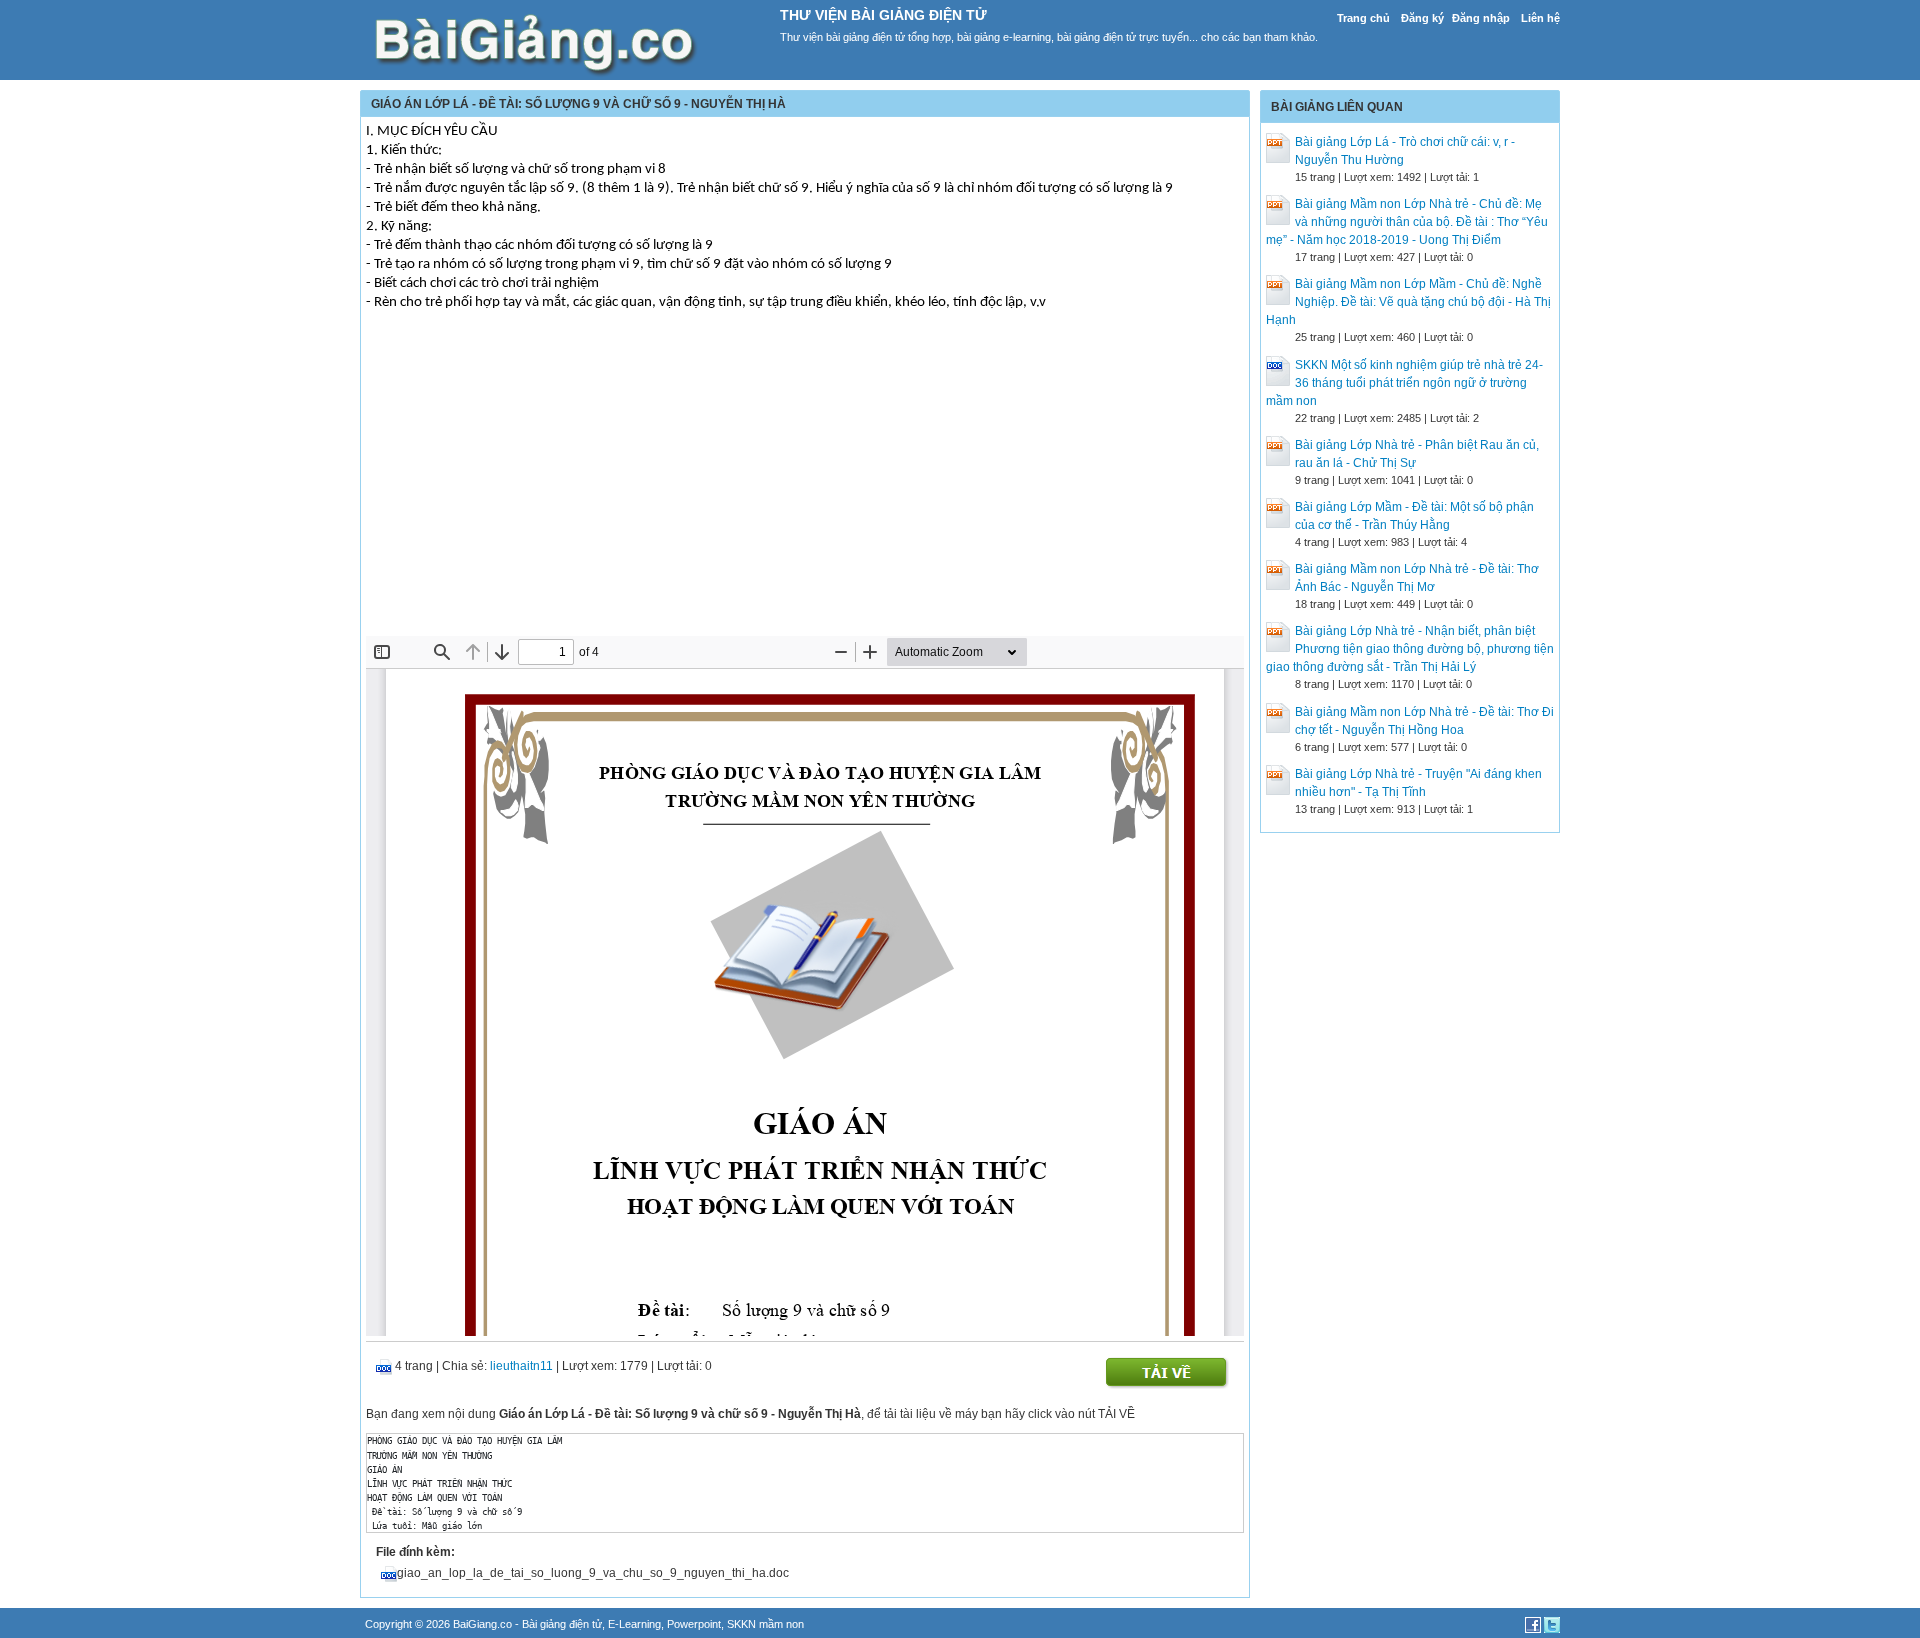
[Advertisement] (805, 486)
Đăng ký (1422, 18)
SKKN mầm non (765, 1624)
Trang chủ (1363, 18)
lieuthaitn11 (521, 1366)
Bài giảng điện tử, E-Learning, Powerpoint (621, 1624)
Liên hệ (1540, 18)
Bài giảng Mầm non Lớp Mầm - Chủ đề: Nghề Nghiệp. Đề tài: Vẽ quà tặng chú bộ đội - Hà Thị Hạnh (1408, 302)
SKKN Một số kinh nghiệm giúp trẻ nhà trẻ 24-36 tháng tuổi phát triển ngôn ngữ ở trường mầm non (1404, 383)
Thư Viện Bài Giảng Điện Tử (883, 15)
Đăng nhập (1481, 18)
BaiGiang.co (482, 1624)
